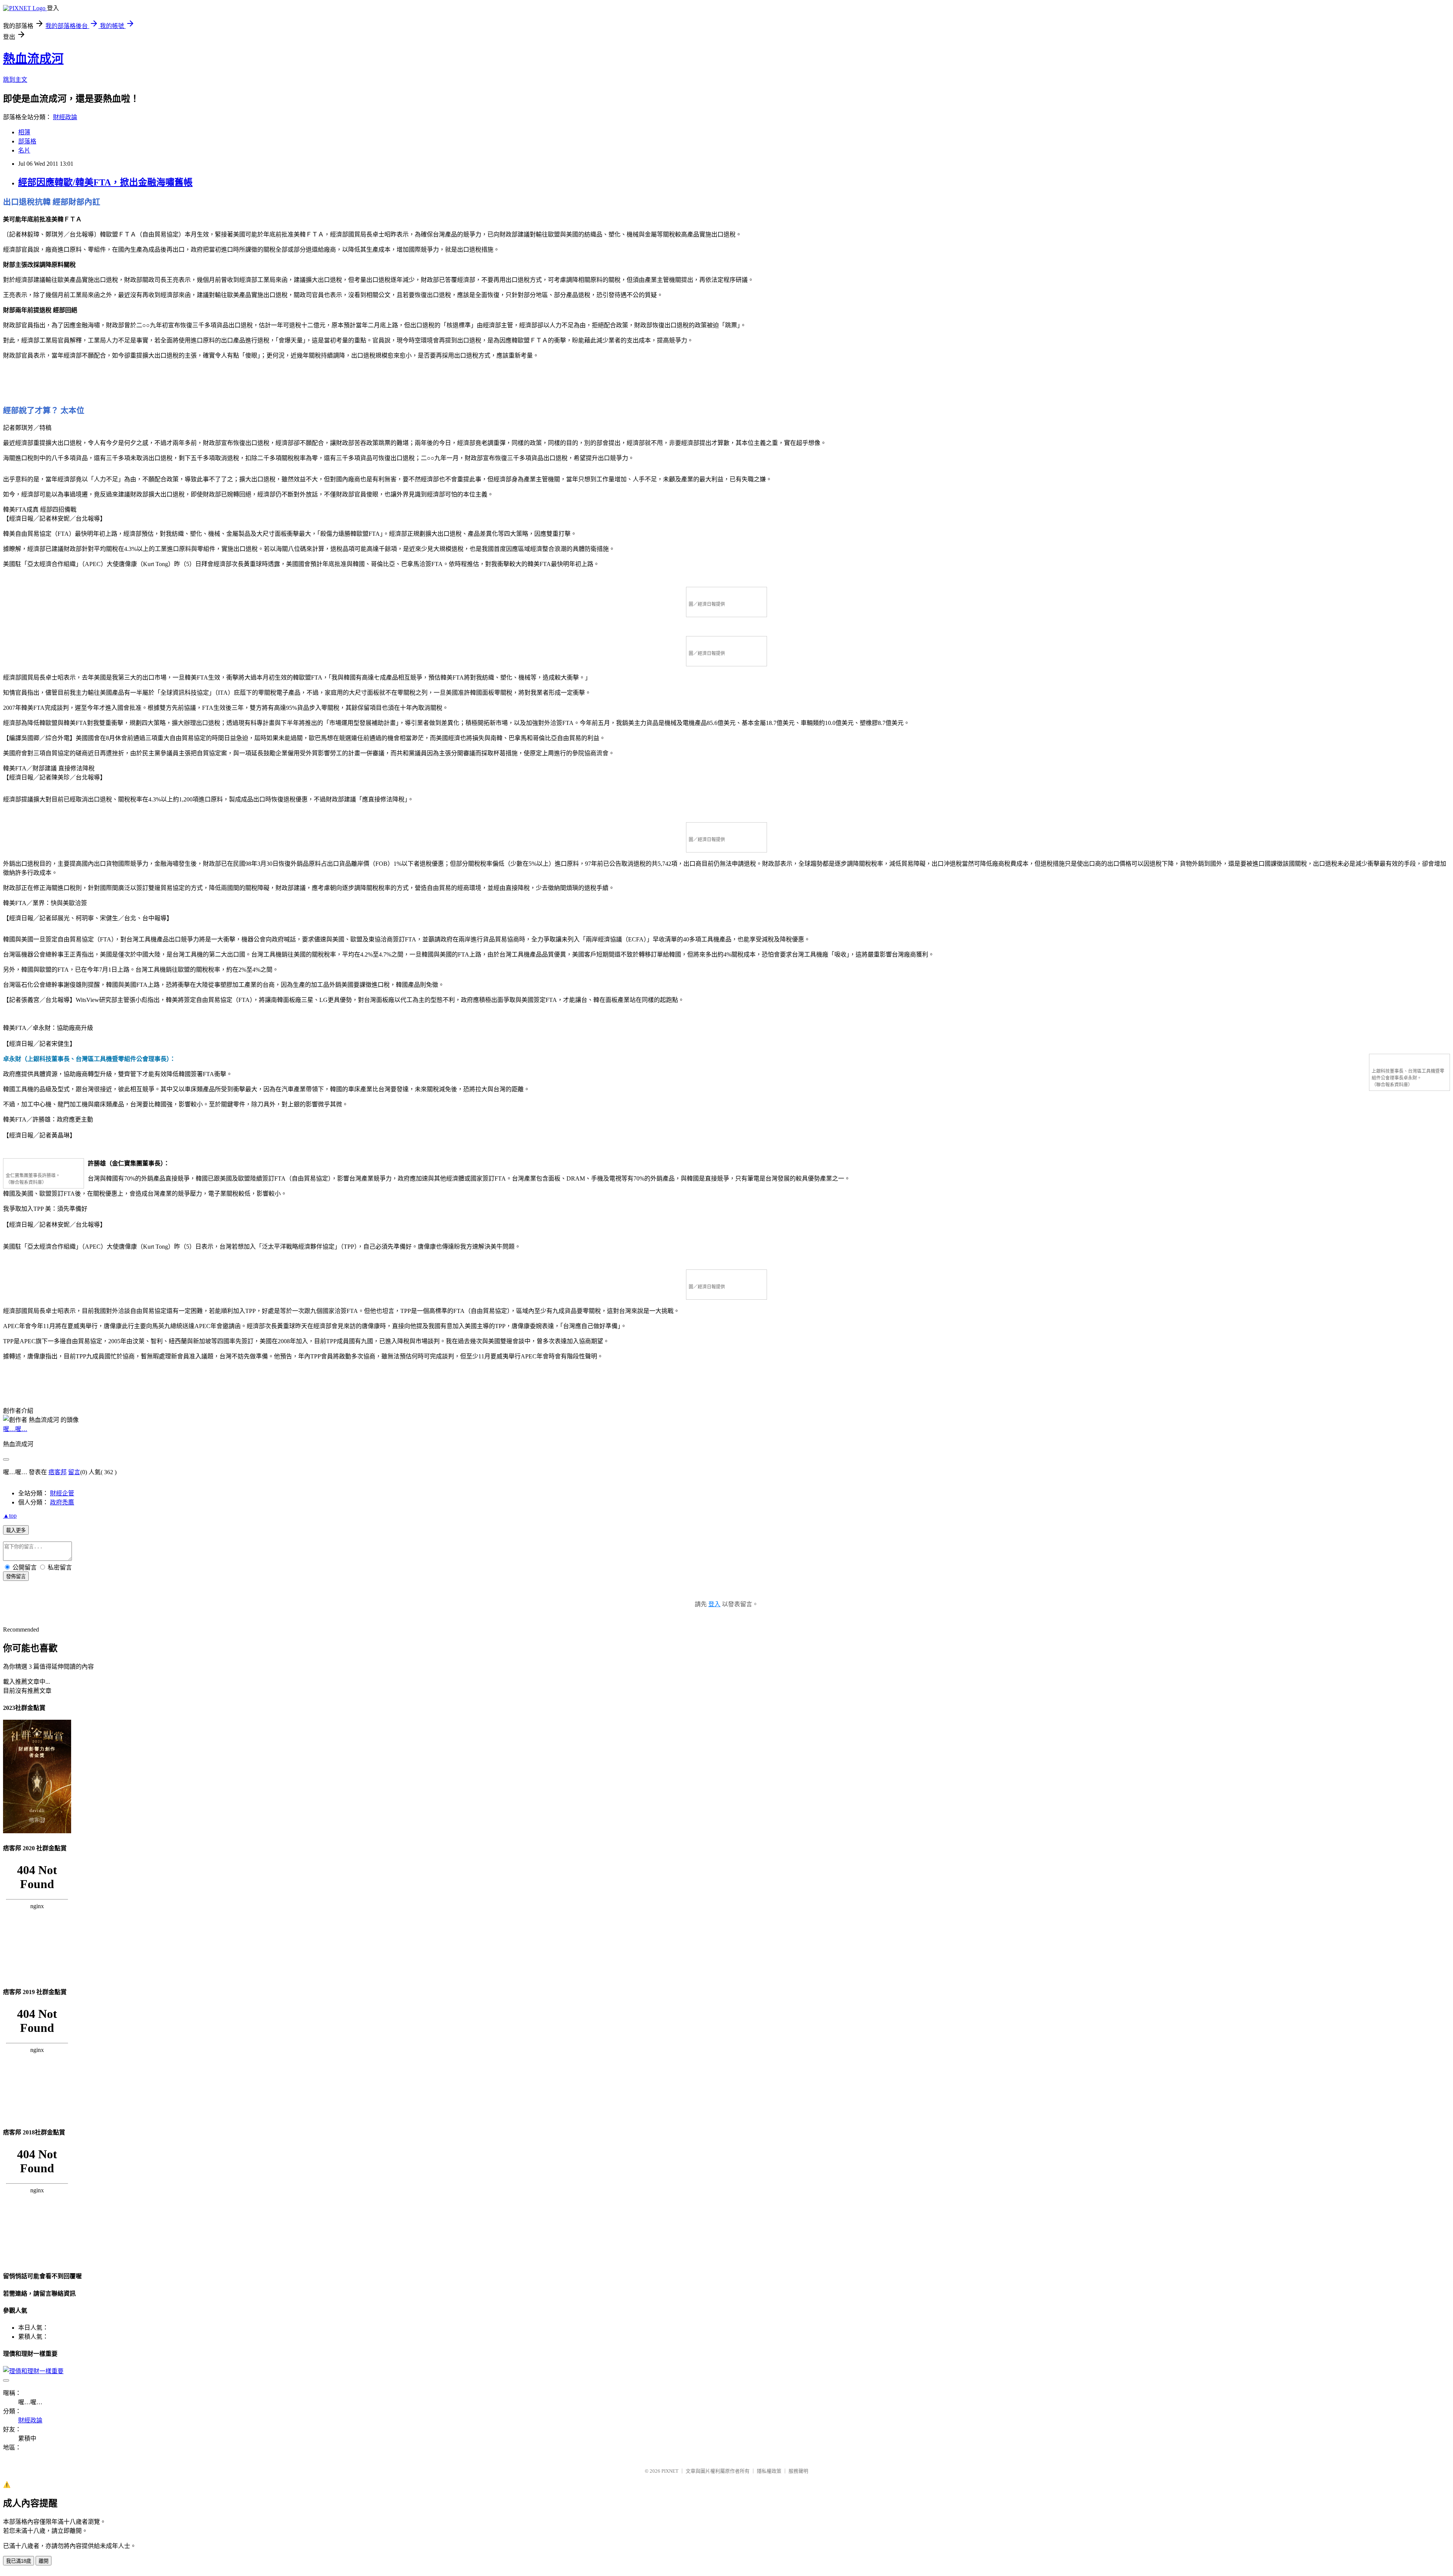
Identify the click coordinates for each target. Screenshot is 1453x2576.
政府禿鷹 (62, 1502)
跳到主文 (15, 80)
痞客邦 (58, 1472)
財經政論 (65, 117)
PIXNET (670, 2471)
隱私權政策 (769, 2471)
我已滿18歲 (19, 2561)
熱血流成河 (33, 59)
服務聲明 (798, 2471)
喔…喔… (15, 1429)
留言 (74, 1472)
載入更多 (16, 1530)
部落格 (27, 141)
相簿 (24, 132)
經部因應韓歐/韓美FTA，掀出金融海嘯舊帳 (105, 182)
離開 (44, 2561)
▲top (10, 1516)
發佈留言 (16, 1577)
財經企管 (62, 1493)
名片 (24, 150)
